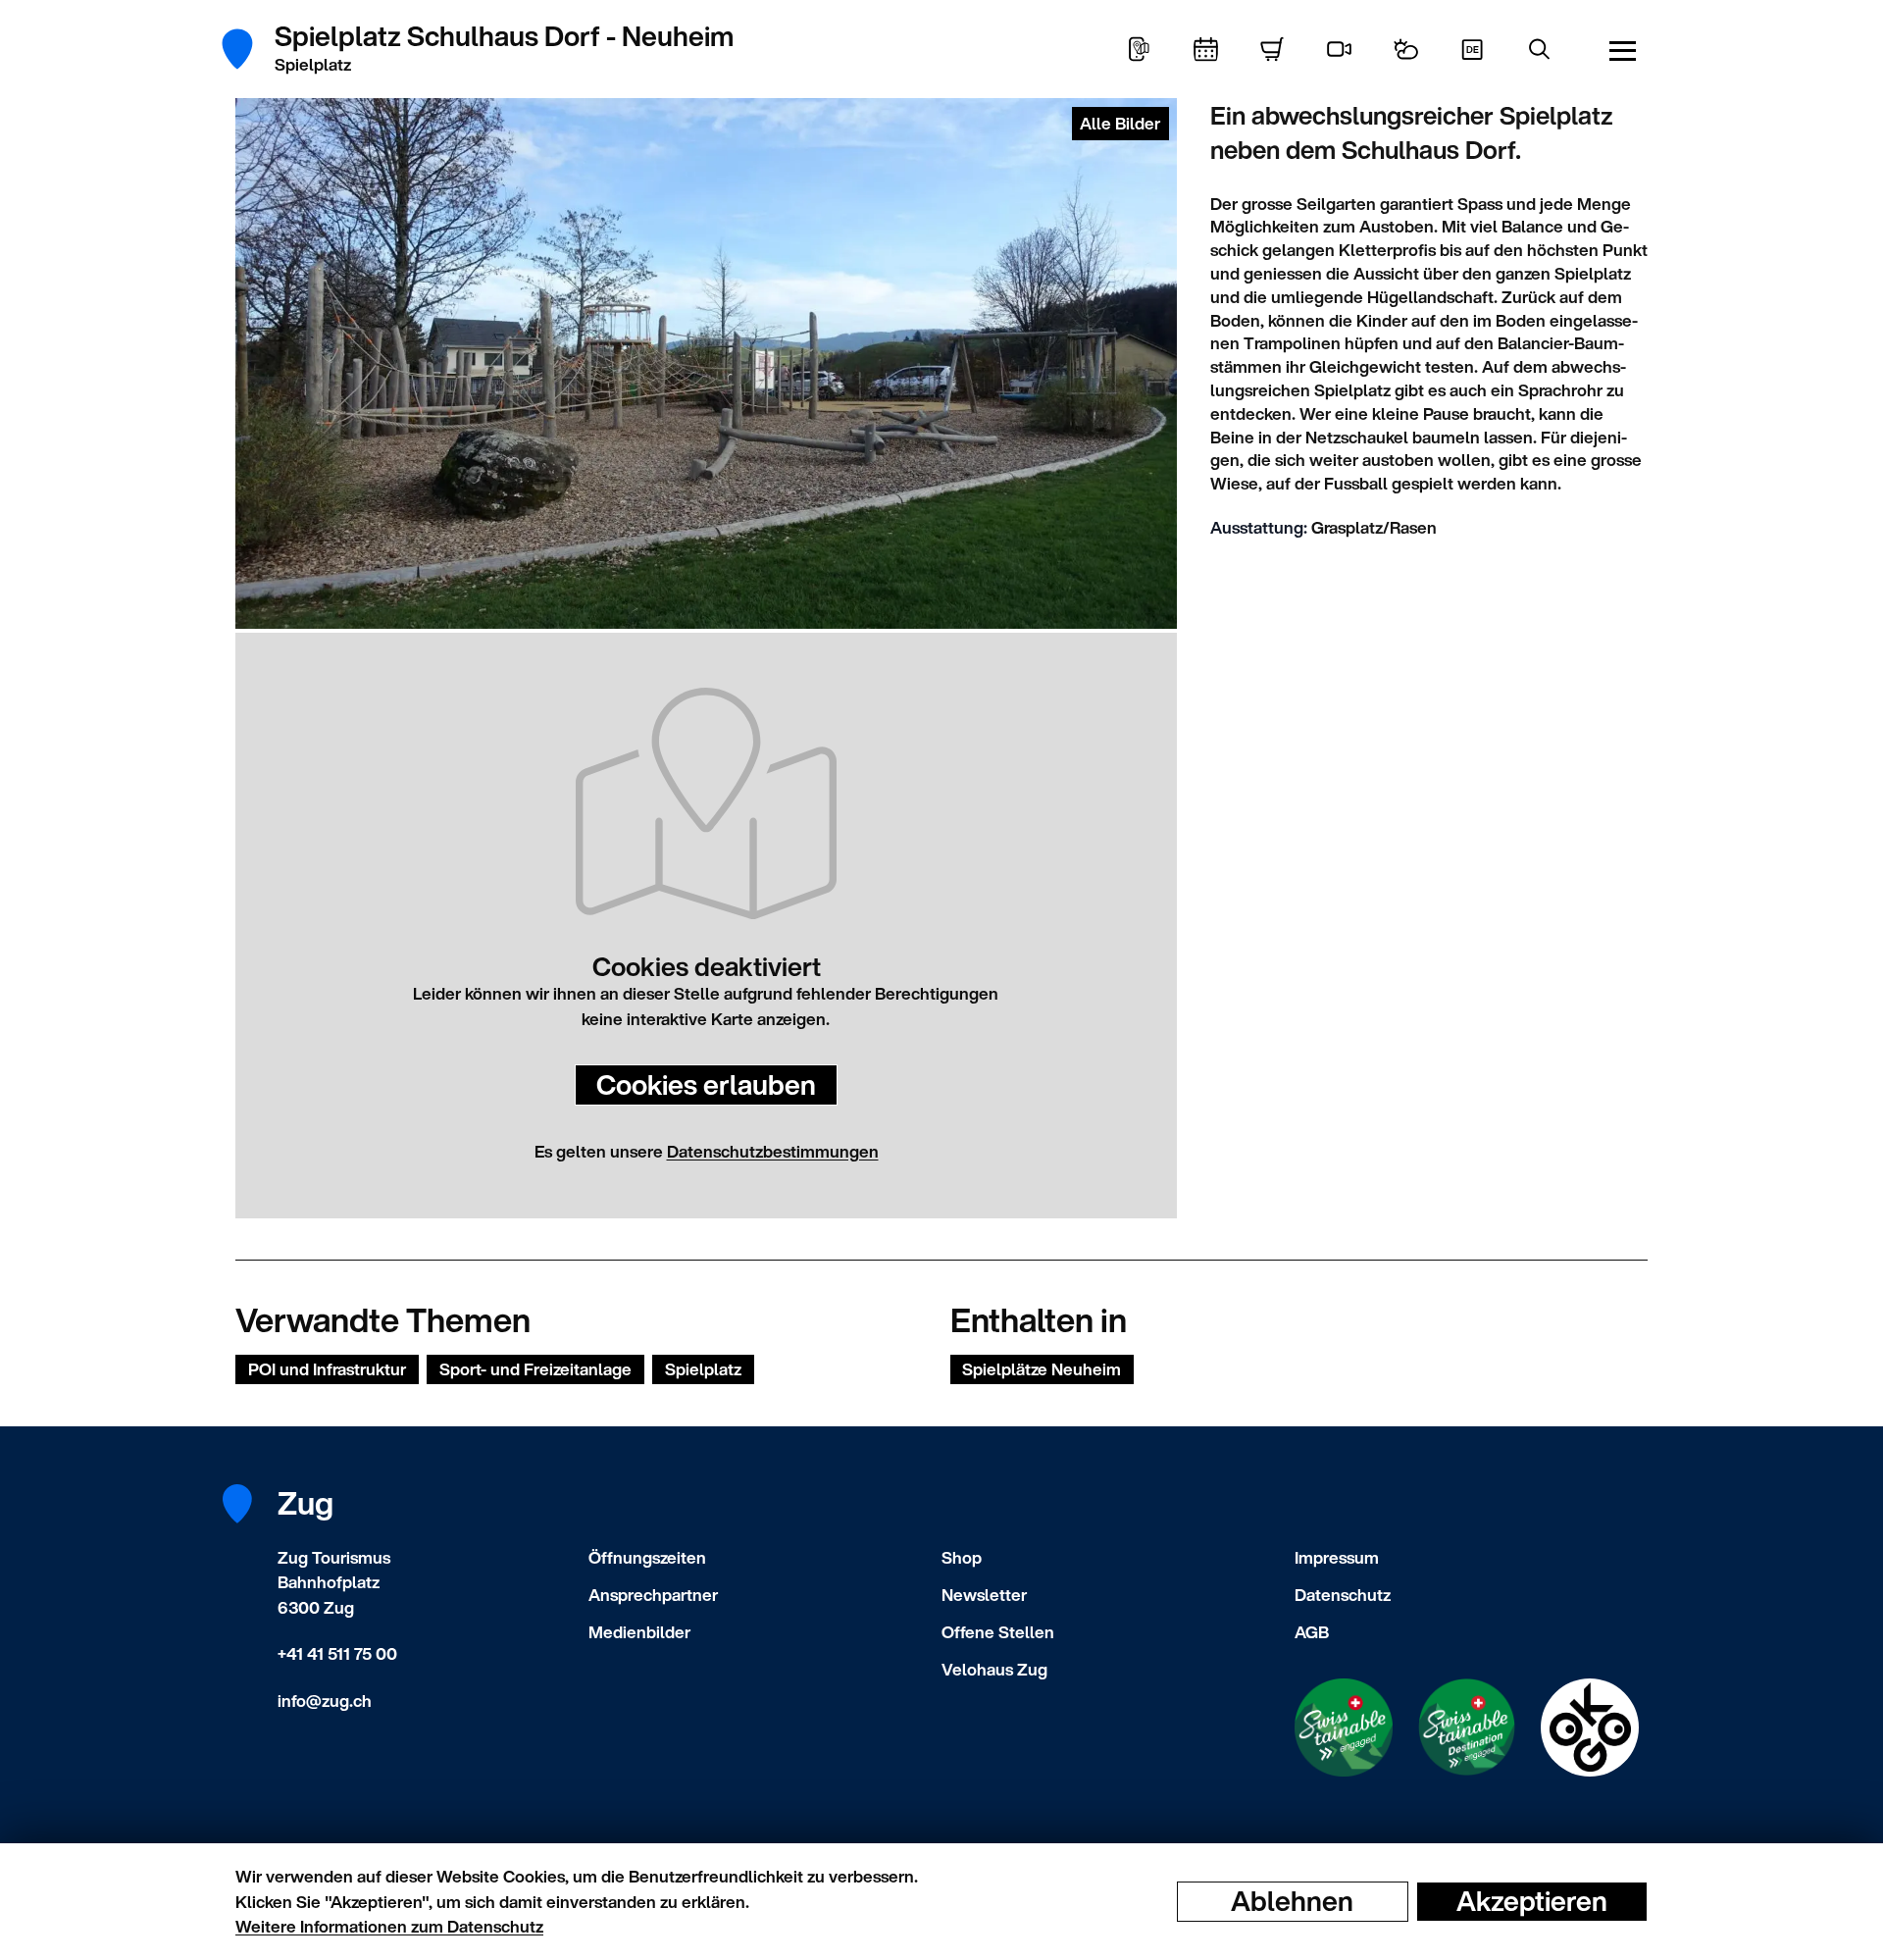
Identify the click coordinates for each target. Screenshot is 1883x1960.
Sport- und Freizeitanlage (535, 1369)
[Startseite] (248, 49)
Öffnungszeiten (647, 1557)
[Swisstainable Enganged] (1344, 1728)
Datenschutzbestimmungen (773, 1151)
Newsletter (984, 1595)
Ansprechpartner (653, 1595)
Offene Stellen (998, 1632)
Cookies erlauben (706, 1084)
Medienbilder (639, 1632)
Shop (962, 1557)
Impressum (1337, 1557)
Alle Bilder (1120, 123)
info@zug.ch (325, 1701)
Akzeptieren (1532, 1901)
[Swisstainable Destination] (1467, 1728)
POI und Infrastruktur (327, 1369)
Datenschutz (1343, 1595)
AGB (1312, 1632)
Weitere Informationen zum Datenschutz (389, 1926)
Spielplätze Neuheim (1042, 1369)
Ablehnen (1292, 1901)
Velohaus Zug (994, 1669)
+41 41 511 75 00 (337, 1653)
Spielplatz (703, 1369)
